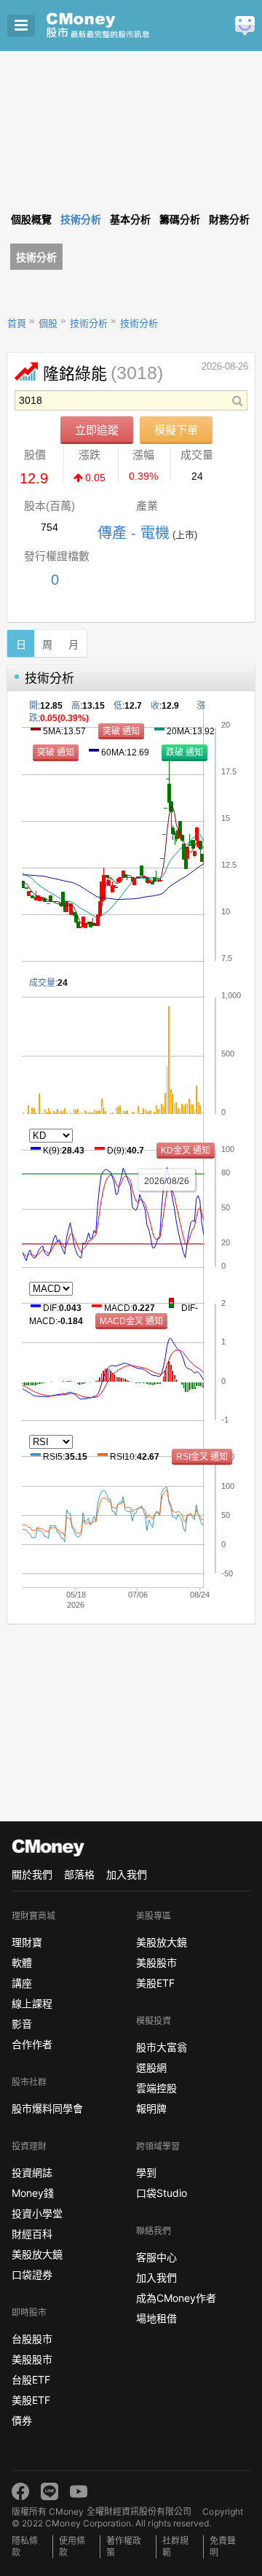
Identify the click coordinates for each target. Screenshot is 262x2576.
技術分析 (36, 257)
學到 (146, 2172)
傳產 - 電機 (134, 533)
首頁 (17, 323)
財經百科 (32, 2234)
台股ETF (31, 2380)
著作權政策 (124, 2546)
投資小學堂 (37, 2213)
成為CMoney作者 (176, 2298)
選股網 (151, 2067)
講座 (22, 1983)
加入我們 (127, 1874)
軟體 (22, 1962)
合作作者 (32, 2044)
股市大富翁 (162, 2047)
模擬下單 (176, 430)
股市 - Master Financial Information (120, 26)
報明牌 (151, 2108)
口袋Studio (162, 2193)
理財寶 (27, 1942)
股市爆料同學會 (47, 2108)
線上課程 (32, 2003)
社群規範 (175, 2546)
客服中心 (156, 2257)
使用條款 (72, 2546)
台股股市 (32, 2339)
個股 (48, 323)
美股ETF (31, 2400)
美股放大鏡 (37, 2254)
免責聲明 (223, 2546)
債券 (22, 2420)
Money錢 (33, 2193)
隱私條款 (25, 2546)
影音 (22, 2024)
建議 (245, 26)
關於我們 (32, 1874)
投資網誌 (32, 2172)
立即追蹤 (97, 430)
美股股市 (32, 2359)
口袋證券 (32, 2275)
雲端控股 (156, 2088)
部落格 (79, 1874)
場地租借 (156, 2318)
